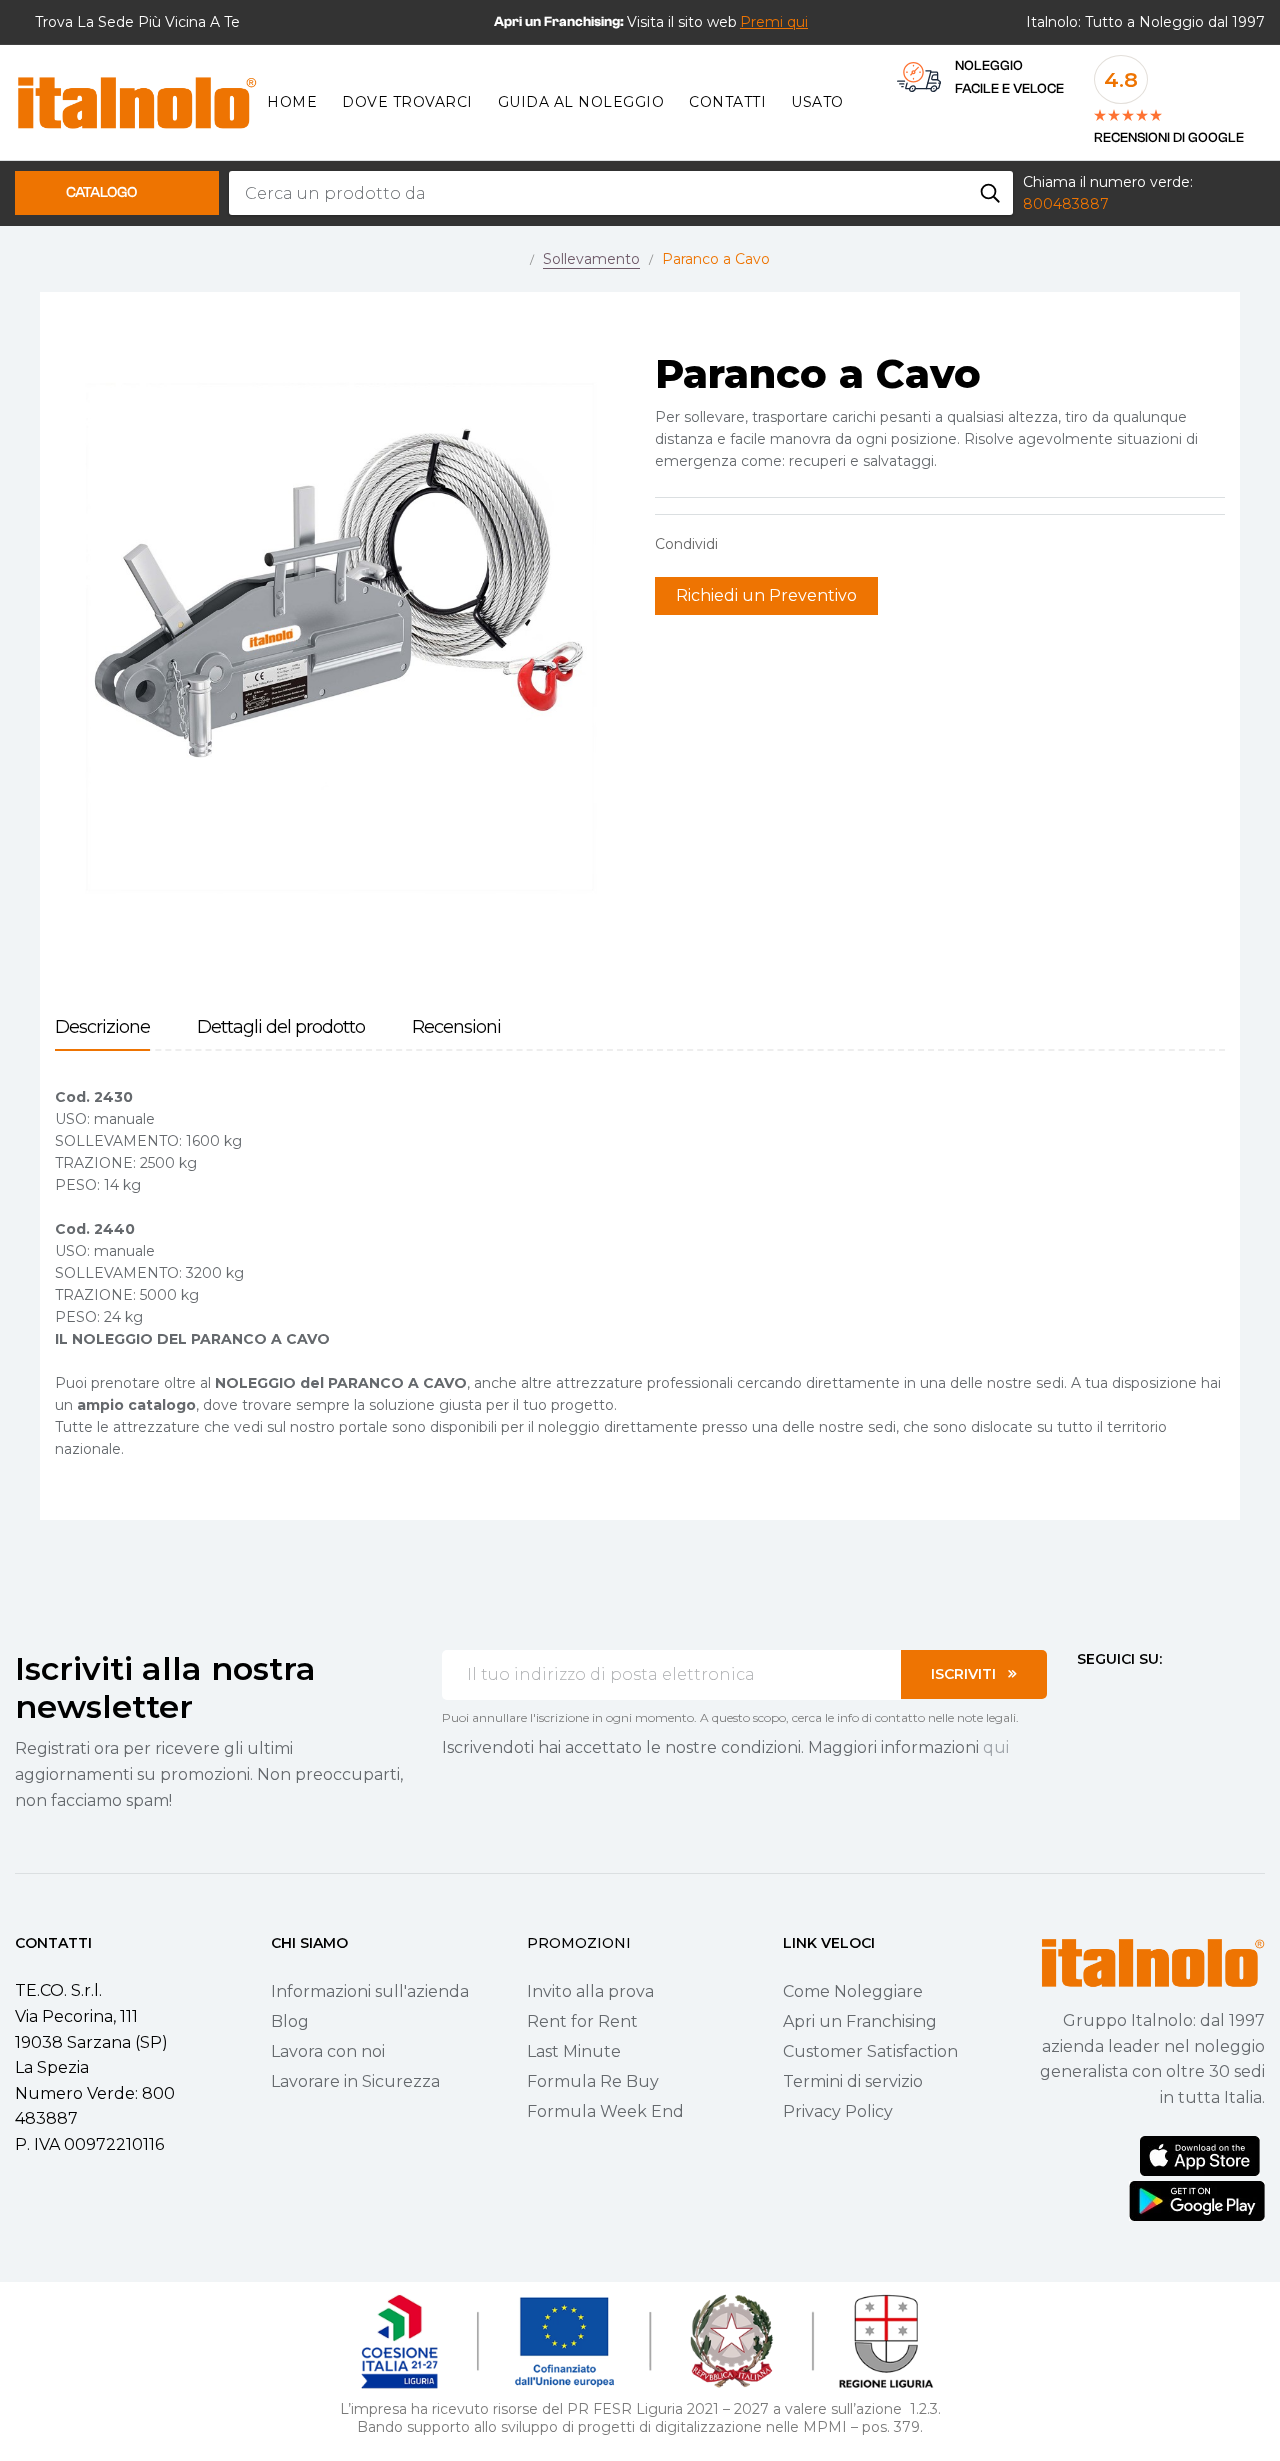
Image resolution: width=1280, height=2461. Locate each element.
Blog (290, 2021)
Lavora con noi (328, 2051)
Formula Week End (605, 2111)
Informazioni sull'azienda (370, 1991)
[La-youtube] (1157, 1696)
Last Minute (574, 2051)
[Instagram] (1121, 1696)
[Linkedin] (1193, 1696)
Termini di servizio (853, 2081)
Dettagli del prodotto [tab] (281, 1027)
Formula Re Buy (593, 2081)
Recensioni (456, 1027)
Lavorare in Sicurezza (355, 2081)
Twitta (774, 544)
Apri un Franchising (860, 2021)
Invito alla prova (590, 1991)
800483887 (1066, 204)
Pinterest (805, 544)
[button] (774, 22)
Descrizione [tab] (102, 1027)
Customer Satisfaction (870, 2051)
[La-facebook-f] (1085, 1696)
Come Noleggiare (853, 1991)
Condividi (743, 544)
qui (996, 1747)
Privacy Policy (838, 2111)
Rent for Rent (582, 2021)
